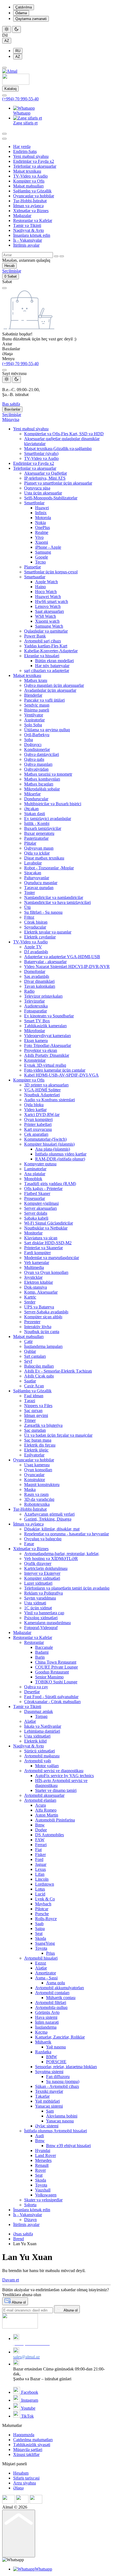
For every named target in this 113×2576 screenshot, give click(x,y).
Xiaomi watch (47, 621)
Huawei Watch (48, 597)
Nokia (40, 523)
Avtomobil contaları (52, 1993)
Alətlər (41, 1968)
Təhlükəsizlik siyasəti (32, 2445)
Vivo (39, 537)
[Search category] (4, 139)
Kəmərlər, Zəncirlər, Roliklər (60, 2037)
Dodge (41, 1830)
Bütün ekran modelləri (54, 661)
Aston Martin (47, 1815)
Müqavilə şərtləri (28, 2450)
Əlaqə (18, 2488)
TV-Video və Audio (30, 176)
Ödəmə (21, 13)
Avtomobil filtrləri (51, 2003)
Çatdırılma (24, 7)
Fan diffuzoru (58, 2077)
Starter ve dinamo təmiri (56, 1790)
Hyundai (43, 2151)
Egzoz (41, 1963)
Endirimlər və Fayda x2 (34, 161)
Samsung (43, 552)
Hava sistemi (46, 2017)
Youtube (28, 2408)
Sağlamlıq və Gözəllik (32, 191)
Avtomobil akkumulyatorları (60, 1988)
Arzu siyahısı (25, 2483)
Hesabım (21, 2473)
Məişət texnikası (27, 171)
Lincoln (42, 1879)
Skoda (41, 1938)
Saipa (40, 1929)
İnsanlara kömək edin (32, 235)
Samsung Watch (49, 626)
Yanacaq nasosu (60, 2121)
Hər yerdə (22, 146)
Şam (50, 2111)
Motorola (43, 518)
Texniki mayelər (49, 2091)
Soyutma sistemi (49, 2072)
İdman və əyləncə (28, 206)
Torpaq (41, 1716)
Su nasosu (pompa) (63, 2081)
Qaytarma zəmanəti (31, 19)
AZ (7, 41)
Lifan (40, 1874)
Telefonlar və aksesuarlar (35, 166)
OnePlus (43, 527)
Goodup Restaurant (52, 1672)
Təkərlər (42, 2096)
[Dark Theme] (16, 29)
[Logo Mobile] (16, 83)
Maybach (43, 1904)
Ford (39, 1859)
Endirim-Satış (25, 151)
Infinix (41, 513)
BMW (52, 2057)
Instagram (29, 2400)
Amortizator (46, 1973)
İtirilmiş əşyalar (26, 245)
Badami (42, 1652)
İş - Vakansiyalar (28, 240)
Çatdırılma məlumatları (33, 2440)
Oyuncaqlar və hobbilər (34, 196)
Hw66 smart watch (52, 601)
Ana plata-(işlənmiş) (53, 1149)
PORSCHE (56, 2062)
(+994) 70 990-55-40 (20, 99)
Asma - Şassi (46, 1978)
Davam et (11, 2280)
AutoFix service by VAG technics (64, 1776)
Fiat (38, 1850)
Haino (40, 587)
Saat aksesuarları (50, 611)
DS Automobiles (50, 1835)
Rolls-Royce (46, 1919)
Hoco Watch (46, 592)
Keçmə (41, 2032)
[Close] (4, 370)
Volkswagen (46, 2195)
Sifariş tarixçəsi (26, 2478)
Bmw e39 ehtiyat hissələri (68, 2146)
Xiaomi (42, 542)
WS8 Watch (46, 616)
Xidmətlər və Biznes (31, 211)
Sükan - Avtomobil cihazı (57, 2086)
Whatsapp (22, 113)
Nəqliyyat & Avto (29, 230)
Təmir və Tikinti (27, 225)
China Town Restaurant (56, 1662)
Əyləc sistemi (47, 2126)
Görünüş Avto (47, 2012)
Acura (40, 1805)
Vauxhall (43, 2190)
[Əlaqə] (4, 95)
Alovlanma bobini (62, 2116)
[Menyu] (4, 68)
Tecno (40, 562)
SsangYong (45, 1943)
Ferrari (41, 1845)
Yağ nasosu (56, 2047)
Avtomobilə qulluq (51, 2007)
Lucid (40, 1894)
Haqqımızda (24, 2435)
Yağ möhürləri (47, 2101)
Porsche (42, 1914)
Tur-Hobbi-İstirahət (30, 201)
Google (42, 557)
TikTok (27, 2416)
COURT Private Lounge (56, 1667)
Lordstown (45, 1884)
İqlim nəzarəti (47, 2022)
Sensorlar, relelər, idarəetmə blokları (66, 2067)
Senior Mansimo (49, 1677)
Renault (42, 2165)
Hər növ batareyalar (52, 666)
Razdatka (43, 2052)
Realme (42, 532)
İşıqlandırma (46, 2027)
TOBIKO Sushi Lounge (56, 1682)
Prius (50, 1953)
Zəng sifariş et (25, 123)
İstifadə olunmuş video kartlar (61, 1154)
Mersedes (43, 2160)
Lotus (40, 1889)
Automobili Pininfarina (55, 1820)
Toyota (41, 1948)
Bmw (40, 1825)
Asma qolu (56, 1983)
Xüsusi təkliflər (26, 2454)
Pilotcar (42, 1909)
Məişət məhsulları (28, 186)
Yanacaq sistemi (49, 2106)
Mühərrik (43, 2042)
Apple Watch (46, 582)
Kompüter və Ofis (29, 181)
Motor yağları (47, 1766)
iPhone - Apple (48, 547)
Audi (39, 2136)
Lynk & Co (45, 1899)
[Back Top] (19, 2534)
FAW (40, 1840)
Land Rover (46, 2155)
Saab (39, 1924)
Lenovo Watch (48, 606)
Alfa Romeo (46, 1810)
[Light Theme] (7, 29)
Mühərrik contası (61, 1998)
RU (18, 51)
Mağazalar (22, 216)
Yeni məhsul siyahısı (31, 156)
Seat (39, 1933)
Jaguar (41, 1864)
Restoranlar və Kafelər (33, 220)
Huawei (42, 508)
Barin (40, 1657)
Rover (40, 2170)
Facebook (29, 2392)
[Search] (4, 134)
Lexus (40, 1869)
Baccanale (44, 1647)
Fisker (40, 1855)
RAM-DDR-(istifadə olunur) (60, 1159)
